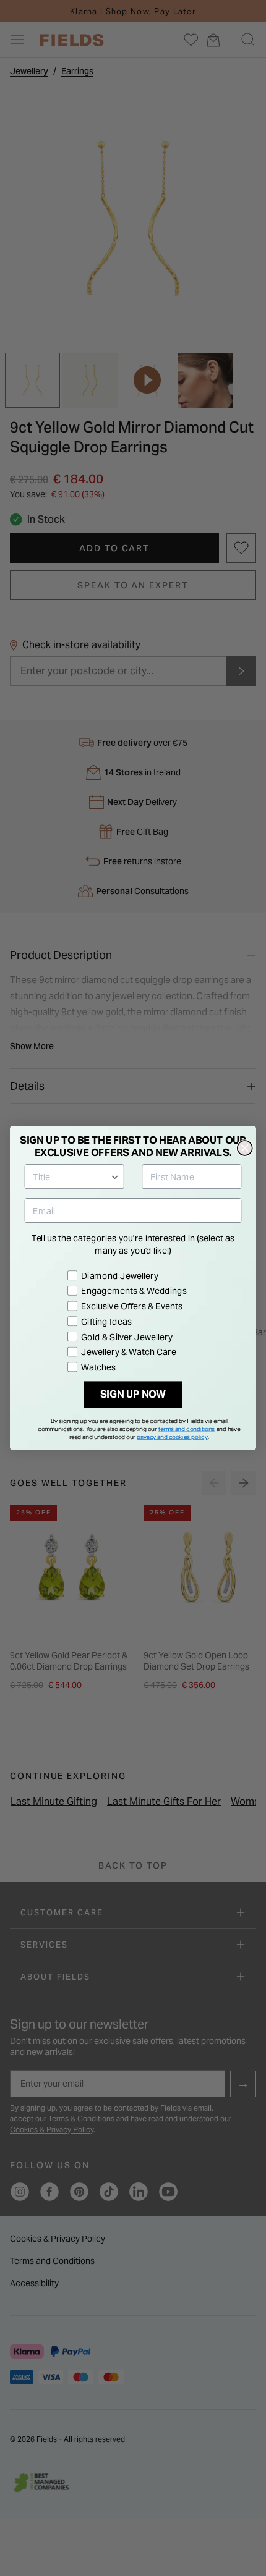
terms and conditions (187, 1429)
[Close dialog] (245, 1148)
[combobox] (71, 1176)
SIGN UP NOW (133, 1395)
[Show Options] (115, 1176)
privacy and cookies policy (172, 1437)
